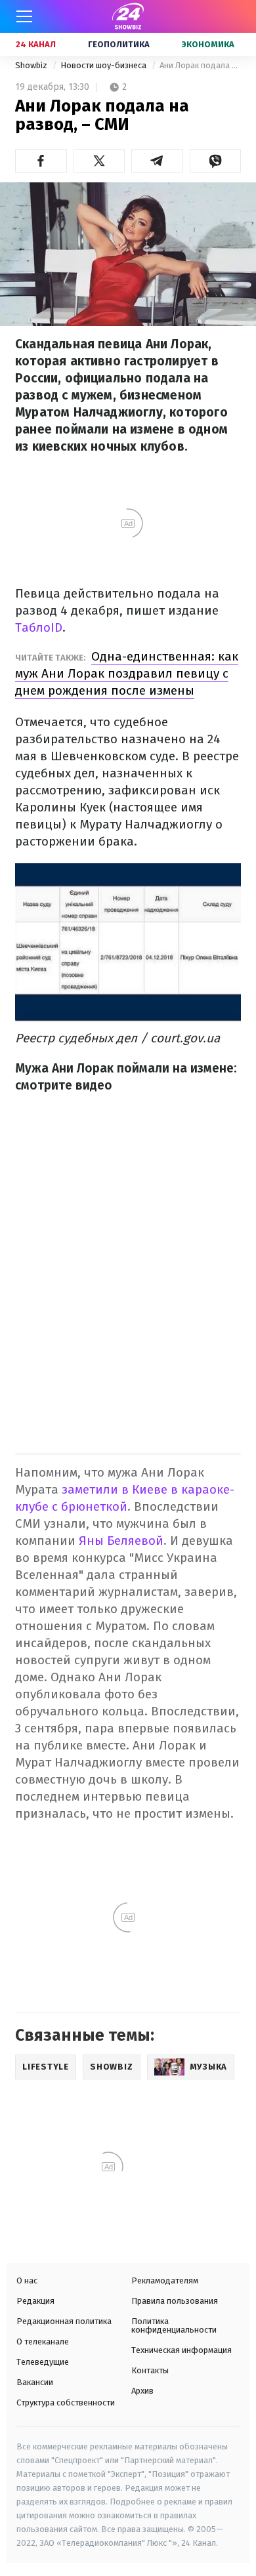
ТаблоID (39, 627)
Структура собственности (66, 2402)
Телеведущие (43, 2362)
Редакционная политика (64, 2321)
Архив (142, 2391)
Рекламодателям (165, 2280)
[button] (41, 161)
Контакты (150, 2370)
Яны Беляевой (121, 1541)
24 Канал (36, 44)
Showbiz (32, 65)
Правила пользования (175, 2301)
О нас (27, 2280)
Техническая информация (181, 2350)
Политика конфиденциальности (174, 2325)
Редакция (35, 2301)
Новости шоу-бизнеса (104, 65)
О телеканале (43, 2341)
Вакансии (35, 2382)
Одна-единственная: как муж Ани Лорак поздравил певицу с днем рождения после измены (127, 673)
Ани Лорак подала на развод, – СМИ (200, 65)
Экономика (208, 44)
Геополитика (119, 44)
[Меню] (24, 16)
